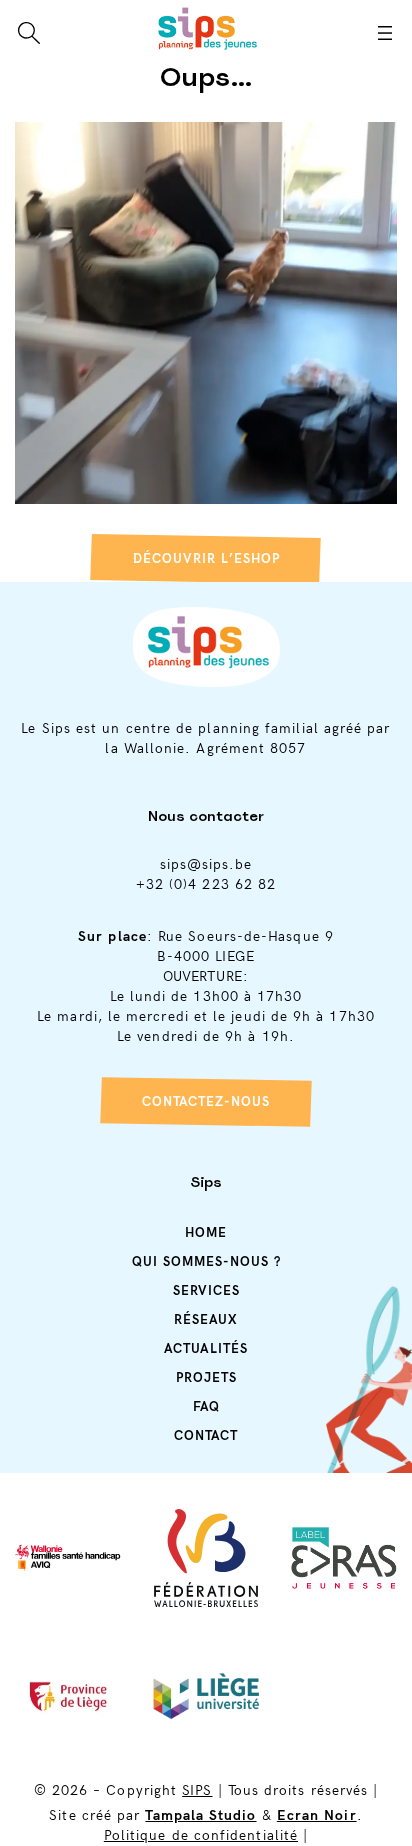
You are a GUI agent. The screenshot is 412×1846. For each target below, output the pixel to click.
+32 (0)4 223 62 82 (206, 884)
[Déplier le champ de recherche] (29, 33)
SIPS (197, 1790)
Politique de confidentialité (201, 1835)
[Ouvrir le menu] (385, 33)
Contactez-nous (206, 1102)
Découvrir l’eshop (206, 559)
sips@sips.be (206, 864)
